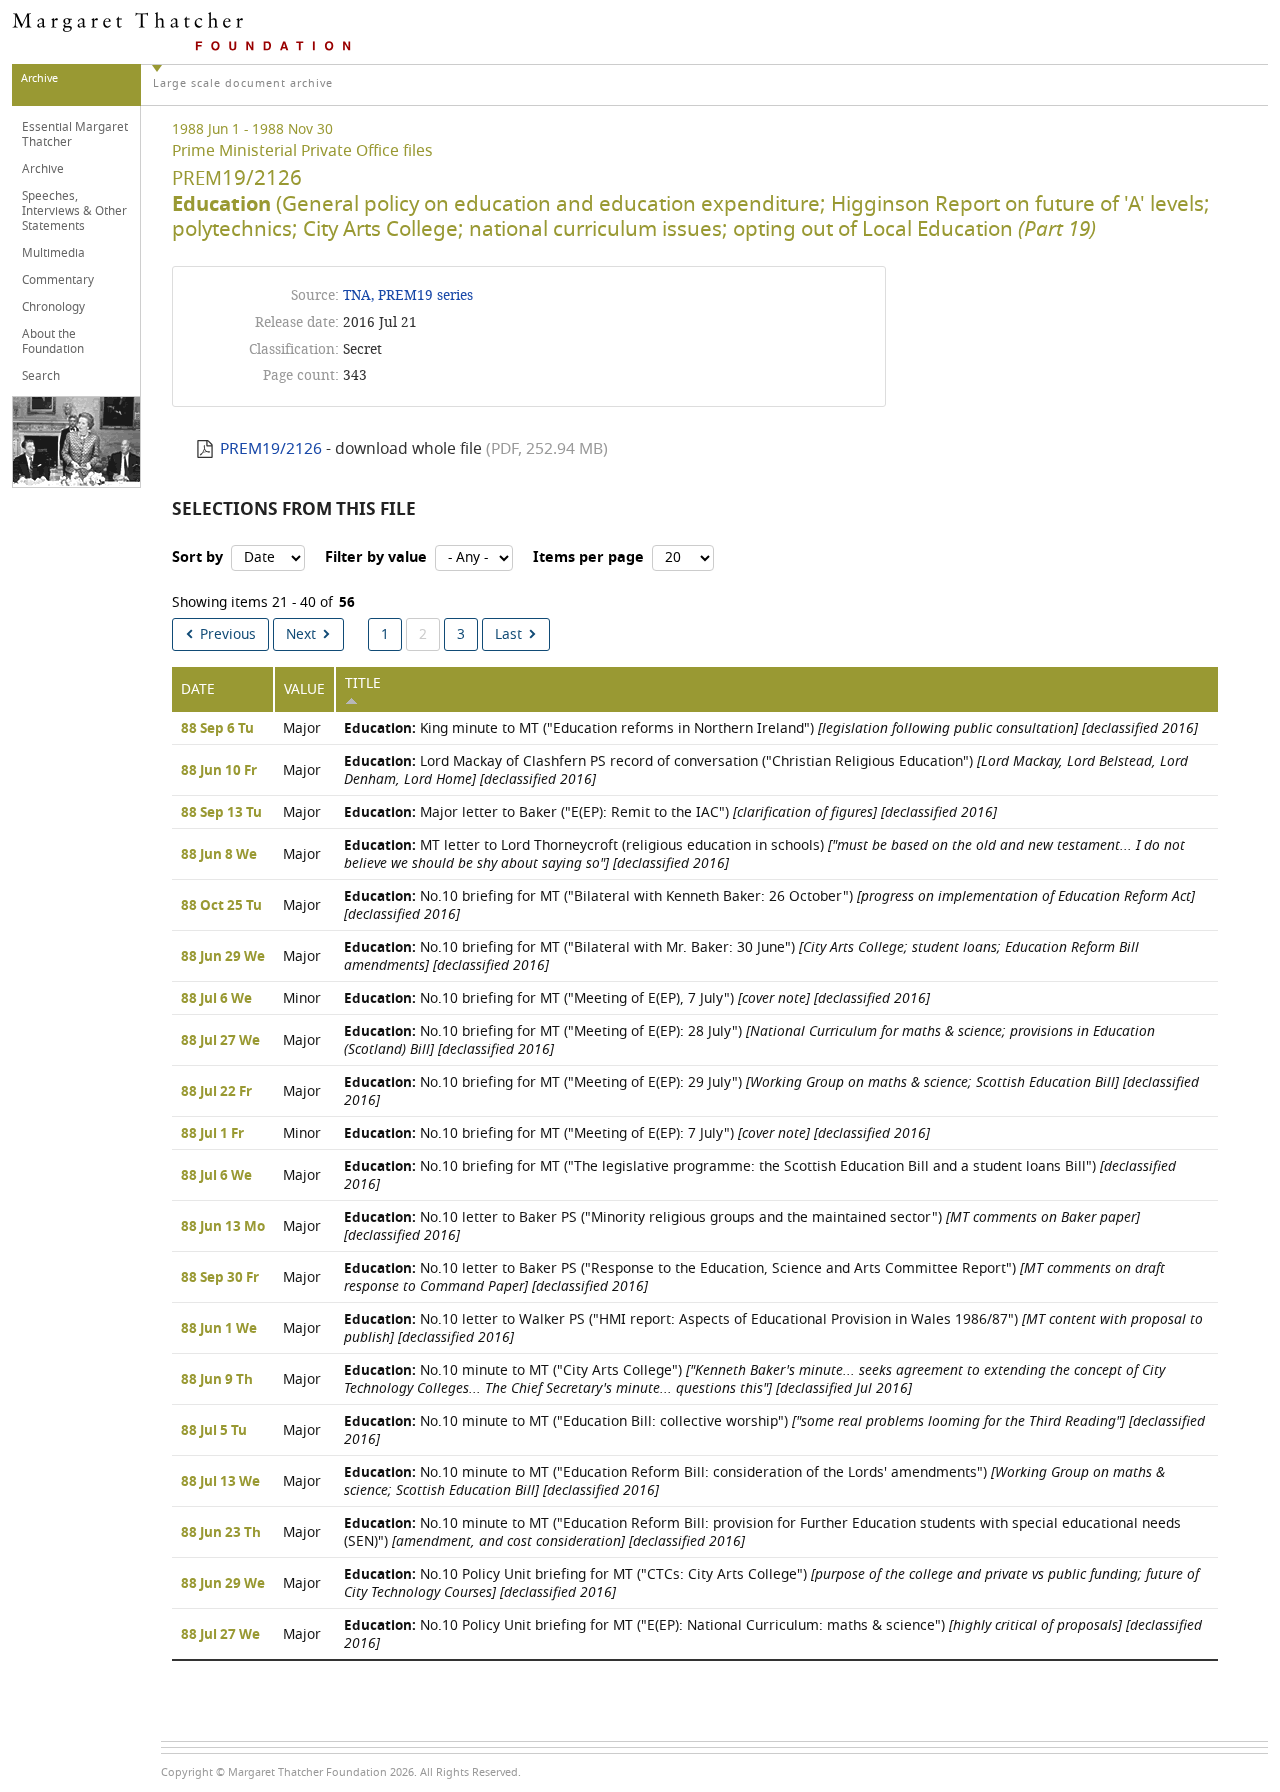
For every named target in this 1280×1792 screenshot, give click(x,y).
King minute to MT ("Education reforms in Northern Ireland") (771, 728)
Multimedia (53, 253)
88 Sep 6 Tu (217, 729)
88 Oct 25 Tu (221, 906)
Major (302, 728)
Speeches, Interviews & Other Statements (74, 211)
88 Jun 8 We (219, 855)
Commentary (58, 280)
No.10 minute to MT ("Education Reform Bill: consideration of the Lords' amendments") (754, 1481)
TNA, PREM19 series (408, 295)
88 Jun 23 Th (221, 1533)
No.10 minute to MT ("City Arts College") (754, 1379)
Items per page (588, 557)
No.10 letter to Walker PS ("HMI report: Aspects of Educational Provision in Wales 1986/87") (773, 1328)
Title (363, 683)
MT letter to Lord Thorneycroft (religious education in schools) (764, 854)
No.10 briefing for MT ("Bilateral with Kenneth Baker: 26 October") (769, 905)
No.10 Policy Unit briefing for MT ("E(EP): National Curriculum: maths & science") (773, 1634)
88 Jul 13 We (220, 1482)
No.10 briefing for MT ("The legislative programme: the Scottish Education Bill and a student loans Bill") (760, 1175)
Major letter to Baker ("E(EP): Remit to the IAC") (670, 812)
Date (198, 689)
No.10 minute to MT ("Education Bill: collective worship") (774, 1430)
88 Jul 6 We (216, 999)
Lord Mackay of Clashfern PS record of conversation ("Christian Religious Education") (766, 770)
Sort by (197, 557)
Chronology (53, 307)
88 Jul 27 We (220, 1041)
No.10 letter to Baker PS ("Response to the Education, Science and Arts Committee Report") (754, 1277)
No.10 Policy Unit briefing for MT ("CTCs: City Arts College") (771, 1583)
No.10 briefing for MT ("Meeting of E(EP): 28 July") (749, 1040)
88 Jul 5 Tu (214, 1431)
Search (41, 376)
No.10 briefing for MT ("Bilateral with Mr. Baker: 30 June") (741, 956)
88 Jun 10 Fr (219, 771)
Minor (302, 998)
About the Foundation (53, 341)
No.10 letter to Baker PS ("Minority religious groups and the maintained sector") (742, 1226)
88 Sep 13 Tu (221, 813)
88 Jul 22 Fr (216, 1092)
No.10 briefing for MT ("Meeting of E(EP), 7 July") (637, 998)
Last (508, 634)
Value (304, 689)
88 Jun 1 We (219, 1329)
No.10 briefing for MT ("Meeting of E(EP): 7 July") (637, 1133)
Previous (228, 634)
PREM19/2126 (271, 449)
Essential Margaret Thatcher (75, 134)
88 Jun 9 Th (217, 1380)
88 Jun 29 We (223, 957)
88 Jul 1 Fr (212, 1134)
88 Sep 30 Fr (220, 1278)
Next (301, 634)
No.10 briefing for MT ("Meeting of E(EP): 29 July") (771, 1091)
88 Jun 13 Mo (223, 1227)
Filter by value (376, 557)
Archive (43, 169)
